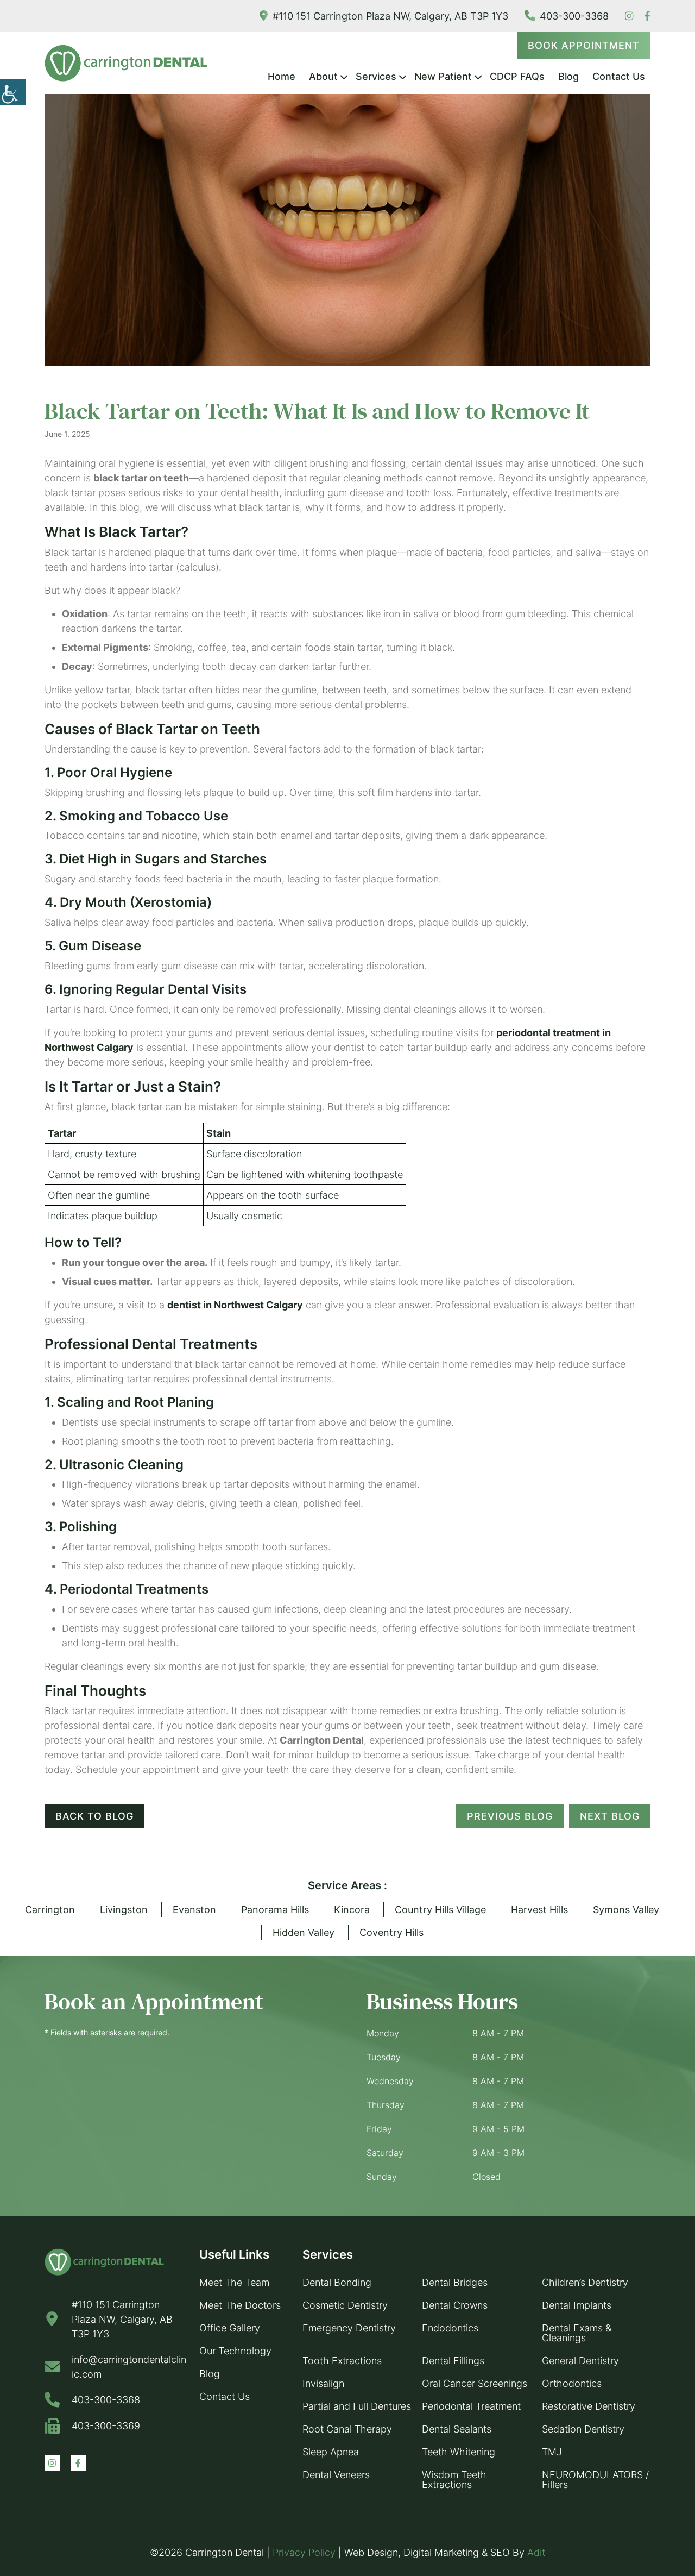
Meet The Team (234, 2282)
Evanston (194, 1910)
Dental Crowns (455, 2305)
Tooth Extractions (342, 2361)
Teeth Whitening (459, 2452)
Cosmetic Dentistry (345, 2305)
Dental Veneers (336, 2475)
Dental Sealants (457, 2429)
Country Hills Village (440, 1910)
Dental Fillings (453, 2361)
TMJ (552, 2452)
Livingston (124, 1910)
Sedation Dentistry (583, 2429)
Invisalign (323, 2383)
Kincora (352, 1910)
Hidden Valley (304, 1932)
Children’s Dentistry (585, 2282)
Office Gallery (230, 2328)
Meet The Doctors (240, 2305)
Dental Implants (577, 2305)
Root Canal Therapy (347, 2429)
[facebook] (647, 16)
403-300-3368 (574, 16)
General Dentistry (580, 2361)
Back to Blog (94, 1816)
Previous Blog (510, 1816)
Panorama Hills (275, 1910)
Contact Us (619, 76)
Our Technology (235, 2351)
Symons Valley (626, 1910)
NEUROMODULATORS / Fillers (595, 2480)
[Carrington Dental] (126, 63)
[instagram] (629, 16)
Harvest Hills (539, 1910)
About (323, 76)
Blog (568, 76)
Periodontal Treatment (471, 2406)
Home (282, 76)
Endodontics (450, 2328)
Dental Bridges (455, 2282)
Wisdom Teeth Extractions (454, 2480)
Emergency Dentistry (349, 2328)
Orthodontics (572, 2383)
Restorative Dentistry (589, 2406)
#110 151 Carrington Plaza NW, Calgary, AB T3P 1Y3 (390, 16)
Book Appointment (584, 45)
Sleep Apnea (331, 2452)
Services (376, 76)
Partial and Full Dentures (357, 2406)
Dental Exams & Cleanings (577, 2333)
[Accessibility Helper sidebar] (13, 92)
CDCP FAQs (517, 76)
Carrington (50, 1910)
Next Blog (610, 1816)
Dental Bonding (337, 2282)
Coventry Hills (391, 1932)
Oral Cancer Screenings (475, 2383)
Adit (536, 2552)
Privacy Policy (304, 2552)
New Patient (443, 76)
